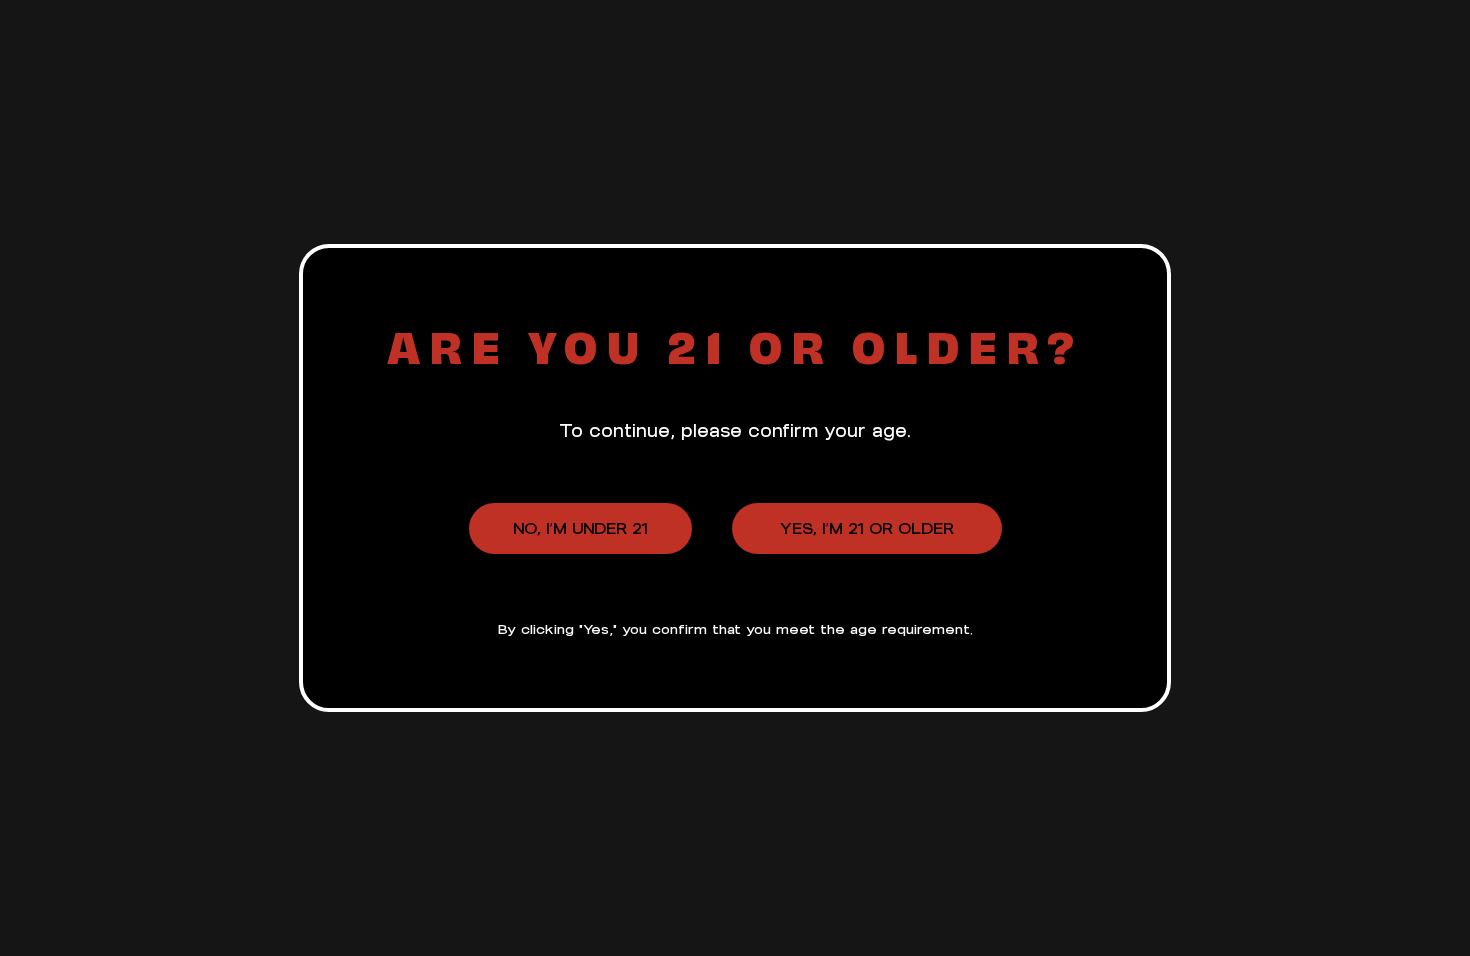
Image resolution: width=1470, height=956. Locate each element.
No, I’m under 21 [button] (580, 528)
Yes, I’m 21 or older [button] (867, 528)
